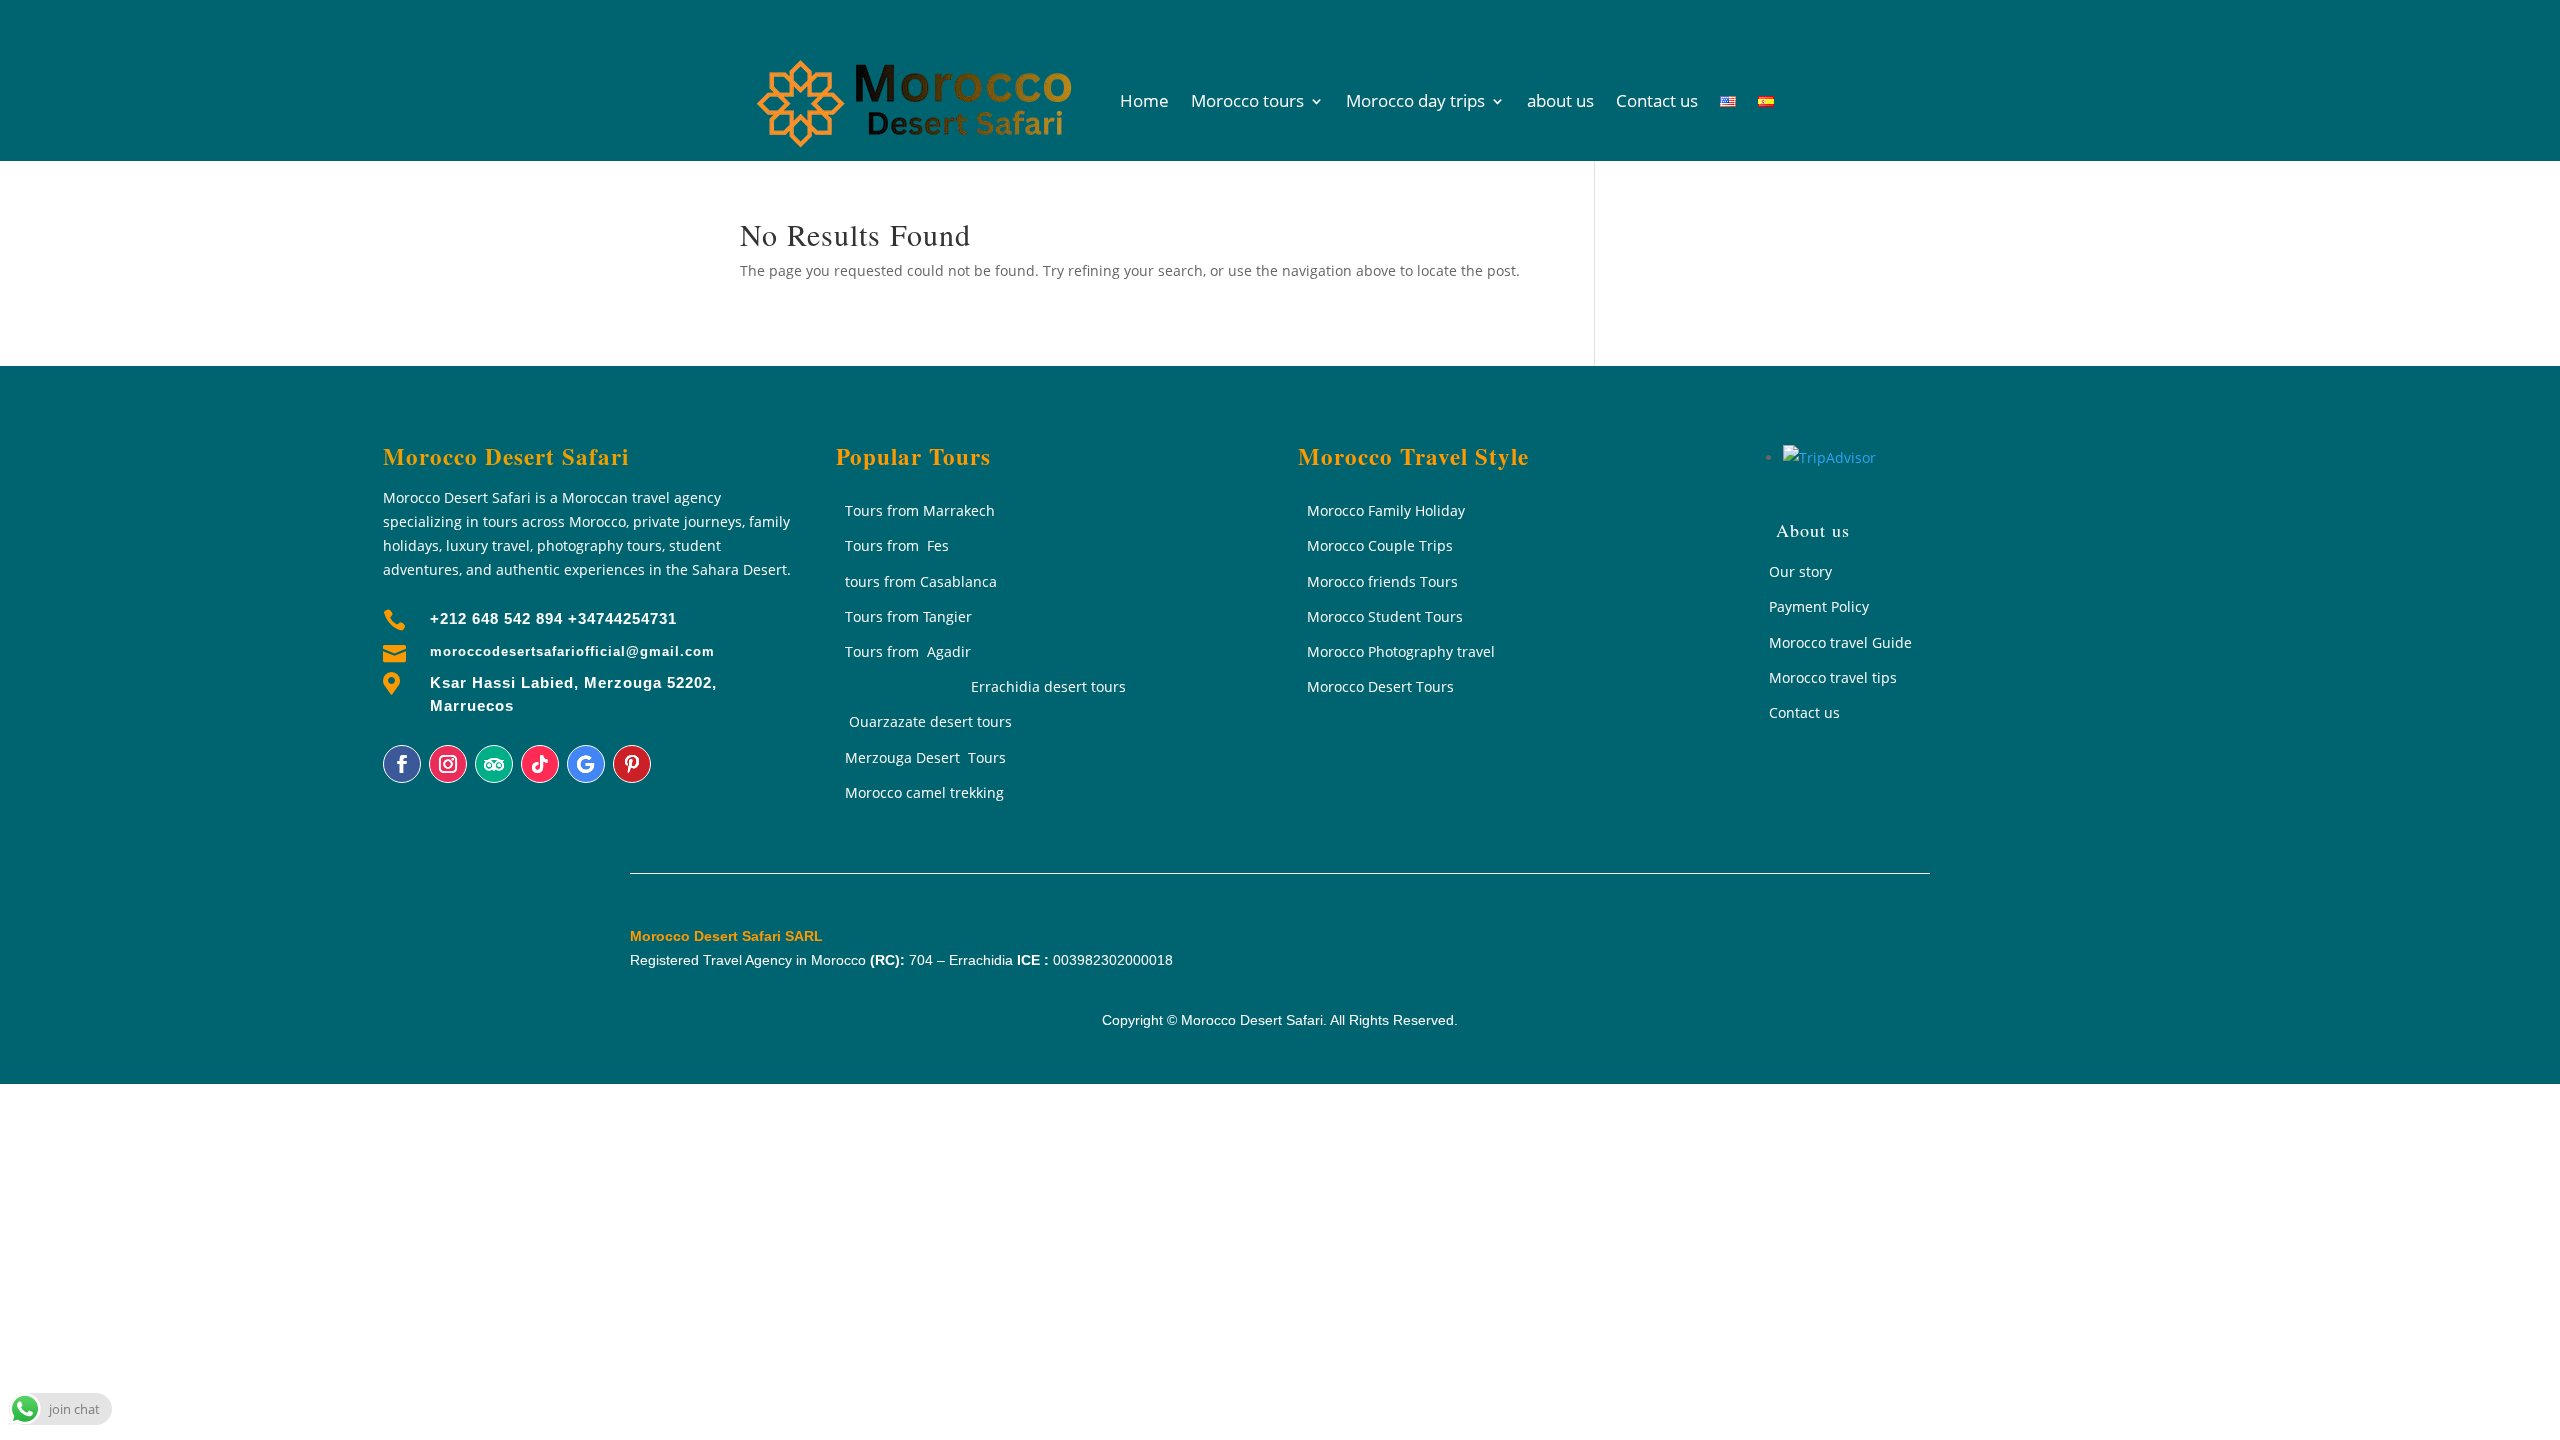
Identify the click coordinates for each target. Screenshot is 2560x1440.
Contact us (1657, 100)
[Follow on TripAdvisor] (494, 764)
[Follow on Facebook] (402, 764)
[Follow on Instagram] (448, 764)
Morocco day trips (1415, 100)
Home (1144, 100)
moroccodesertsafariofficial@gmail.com (572, 651)
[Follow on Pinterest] (632, 764)
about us (1560, 100)
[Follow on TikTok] (540, 764)
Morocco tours (1247, 100)
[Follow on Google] (586, 764)
